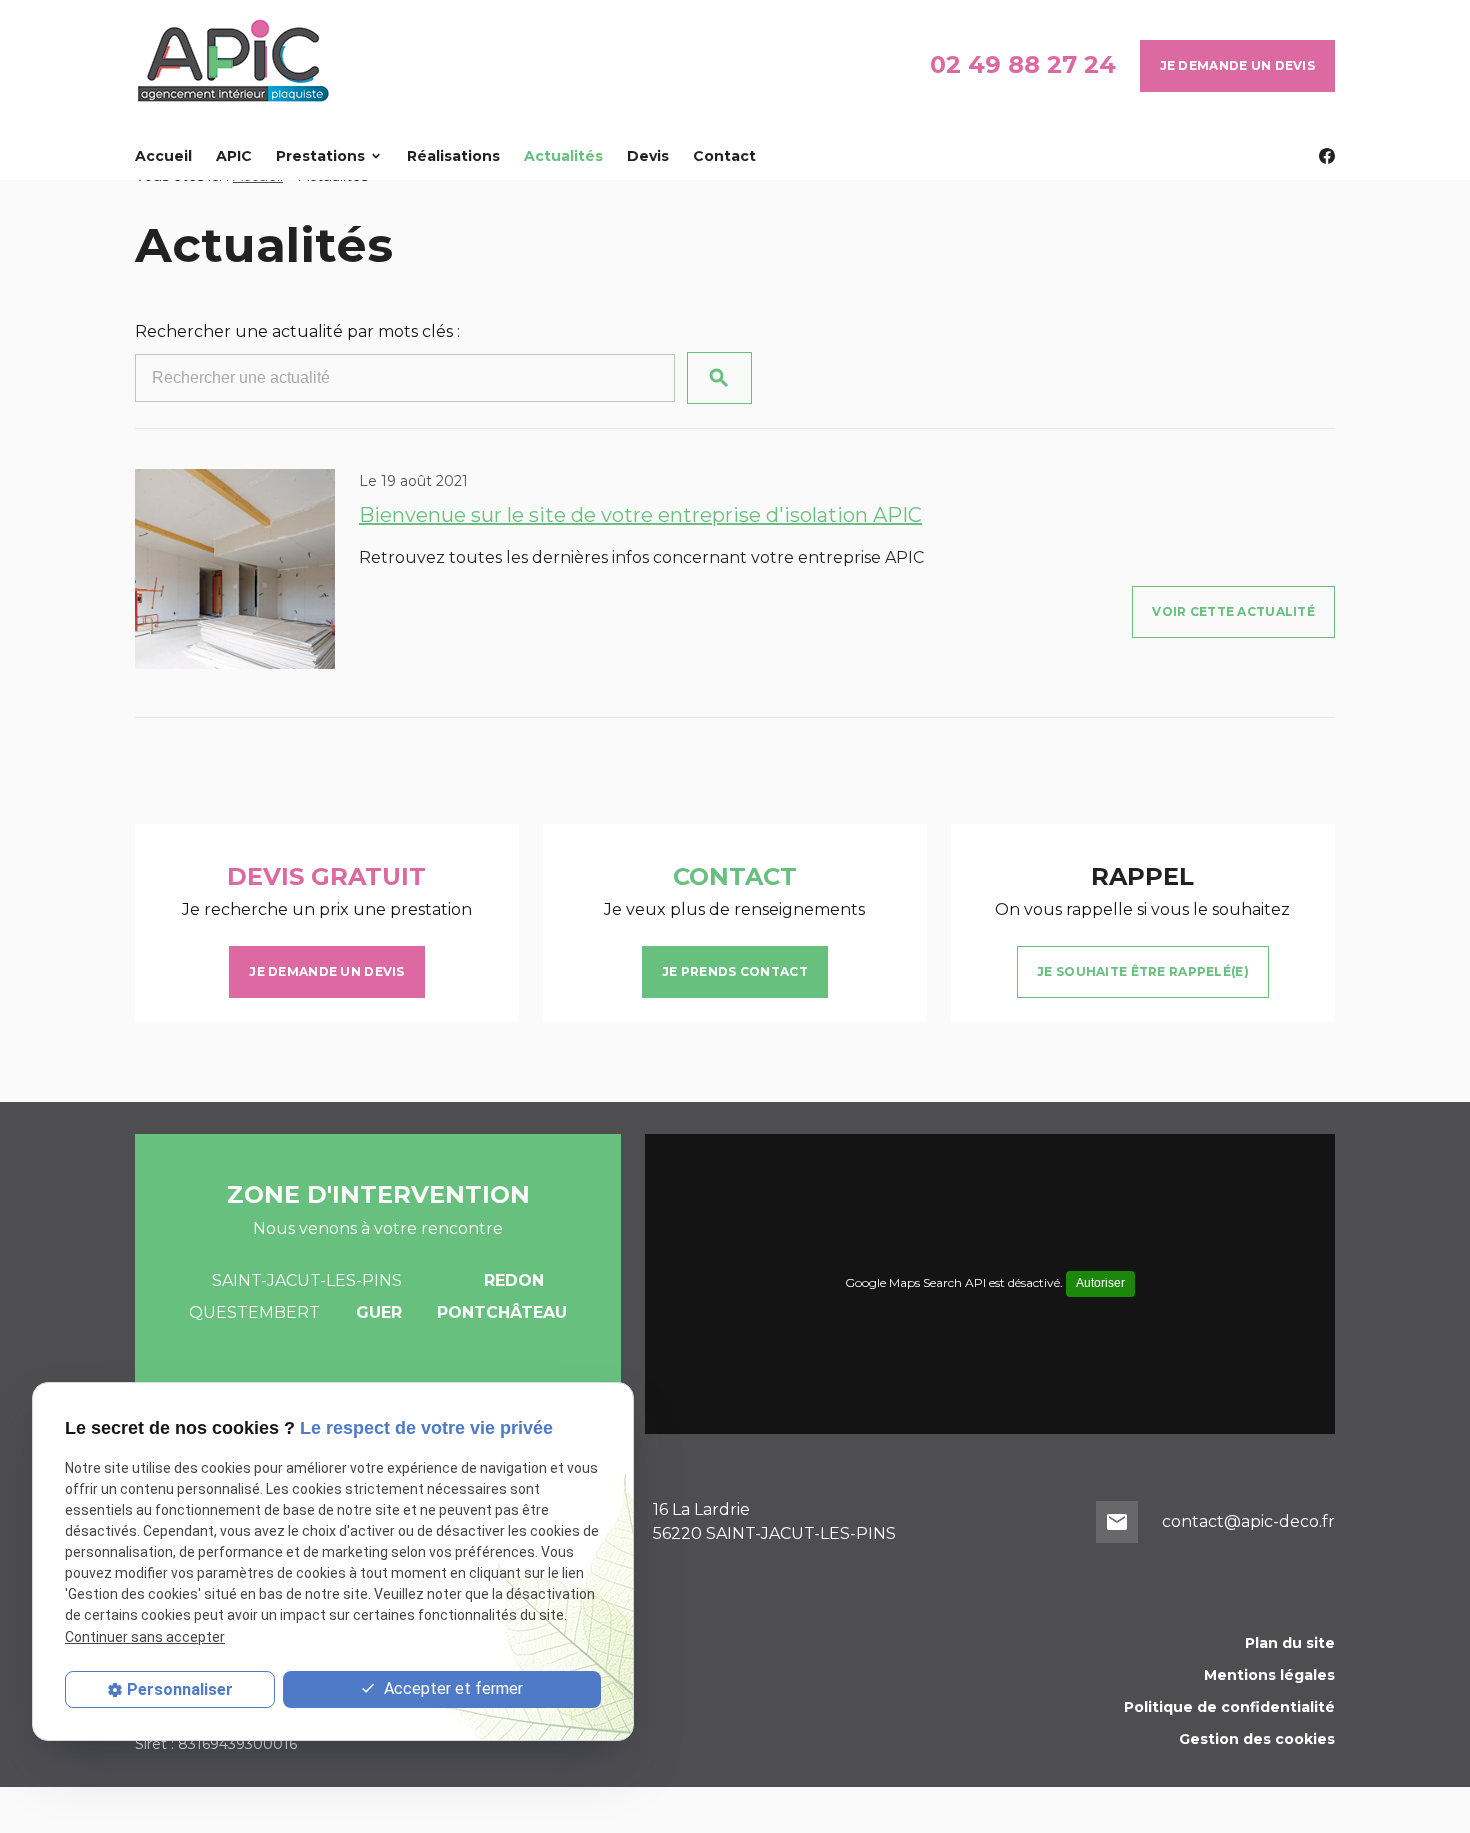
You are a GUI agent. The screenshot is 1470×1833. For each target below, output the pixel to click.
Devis (648, 156)
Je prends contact (735, 971)
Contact (724, 156)
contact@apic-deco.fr (1248, 1521)
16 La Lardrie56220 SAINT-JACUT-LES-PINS (774, 1521)
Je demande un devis (1237, 65)
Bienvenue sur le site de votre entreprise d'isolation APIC (640, 515)
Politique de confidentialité (1229, 1707)
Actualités (563, 156)
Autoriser (1100, 1283)
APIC (234, 156)
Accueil (163, 156)
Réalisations (453, 156)
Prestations (320, 156)
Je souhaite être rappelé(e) (1143, 971)
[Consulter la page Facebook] (1327, 156)
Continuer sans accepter (145, 1637)
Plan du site (1290, 1643)
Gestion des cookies (1257, 1739)
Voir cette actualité (1233, 611)
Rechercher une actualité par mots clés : (297, 331)
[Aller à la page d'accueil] (235, 66)
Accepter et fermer (451, 1688)
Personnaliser (180, 1689)
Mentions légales (1269, 1675)
